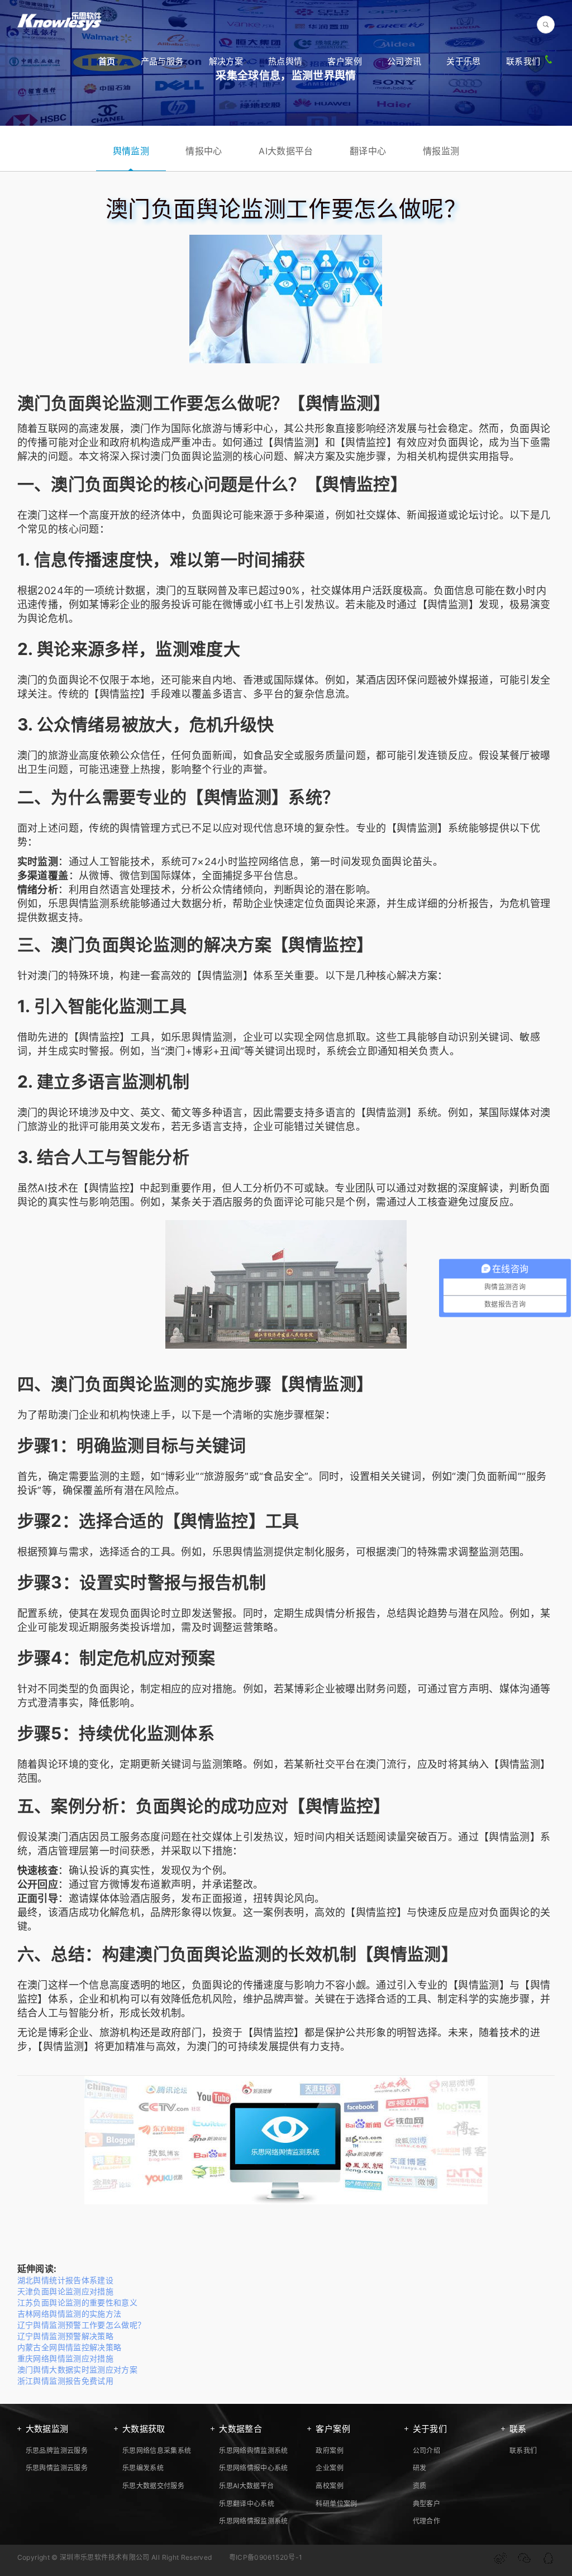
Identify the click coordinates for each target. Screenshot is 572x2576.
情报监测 (441, 151)
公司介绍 (426, 2451)
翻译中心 (368, 151)
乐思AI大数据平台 (246, 2486)
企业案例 (329, 2468)
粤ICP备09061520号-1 (266, 2557)
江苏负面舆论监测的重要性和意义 (77, 2302)
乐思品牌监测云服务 (57, 2451)
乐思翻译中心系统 (247, 2504)
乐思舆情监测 (79, 903)
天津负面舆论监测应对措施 (65, 2291)
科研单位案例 (336, 2504)
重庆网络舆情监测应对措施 (65, 2358)
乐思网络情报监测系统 (254, 2521)
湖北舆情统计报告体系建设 (65, 2280)
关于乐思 (463, 61)
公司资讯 (404, 61)
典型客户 (426, 2504)
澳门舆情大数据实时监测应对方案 (77, 2369)
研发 (420, 2468)
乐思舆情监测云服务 (57, 2468)
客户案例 (344, 61)
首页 (107, 61)
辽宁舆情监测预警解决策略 (65, 2336)
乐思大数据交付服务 (153, 2486)
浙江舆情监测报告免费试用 (65, 2381)
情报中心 (204, 151)
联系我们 (523, 61)
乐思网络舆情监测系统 (254, 2451)
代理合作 (426, 2521)
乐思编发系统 (143, 2468)
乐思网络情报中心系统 (254, 2468)
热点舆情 (285, 61)
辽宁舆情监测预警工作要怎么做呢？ (82, 2325)
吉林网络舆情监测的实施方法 (70, 2314)
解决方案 (226, 61)
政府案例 (329, 2451)
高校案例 (329, 2486)
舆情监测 (131, 151)
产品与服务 (162, 61)
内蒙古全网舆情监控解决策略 (70, 2347)
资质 (420, 2486)
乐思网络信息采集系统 (157, 2451)
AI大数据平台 (286, 151)
